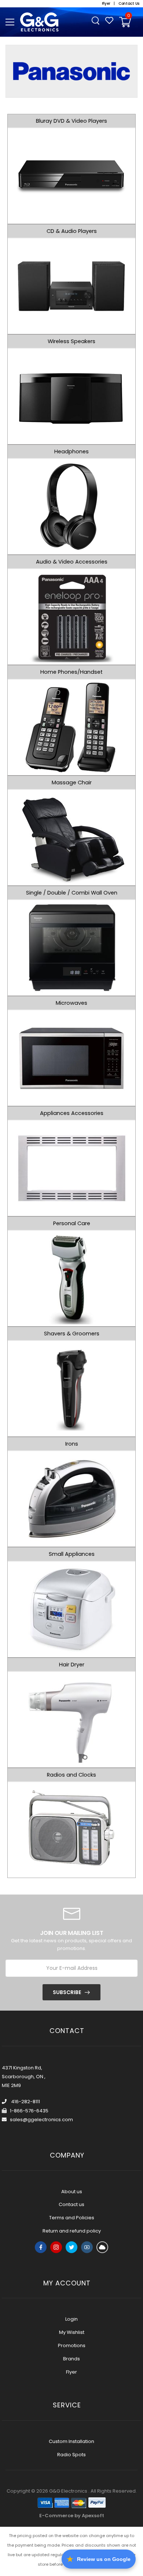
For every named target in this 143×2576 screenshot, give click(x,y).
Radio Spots (71, 2455)
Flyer (71, 2372)
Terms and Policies (72, 2218)
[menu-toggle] (10, 22)
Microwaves (71, 1003)
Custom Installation (71, 2441)
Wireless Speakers (71, 341)
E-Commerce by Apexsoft (72, 2516)
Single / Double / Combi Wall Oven (72, 893)
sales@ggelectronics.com (41, 2120)
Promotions (72, 2345)
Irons (72, 1444)
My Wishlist (72, 2332)
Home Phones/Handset (71, 672)
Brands (71, 2359)
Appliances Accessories (72, 1113)
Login (71, 2319)
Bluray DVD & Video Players (71, 121)
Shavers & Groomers (72, 1334)
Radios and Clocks (71, 1775)
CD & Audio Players (72, 231)
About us (72, 2192)
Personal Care (72, 1223)
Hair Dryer (72, 1665)
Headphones (71, 451)
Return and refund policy (72, 2231)
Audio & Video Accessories (72, 562)
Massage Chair (72, 782)
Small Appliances (72, 1554)
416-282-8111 (25, 2102)
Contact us (71, 2204)
